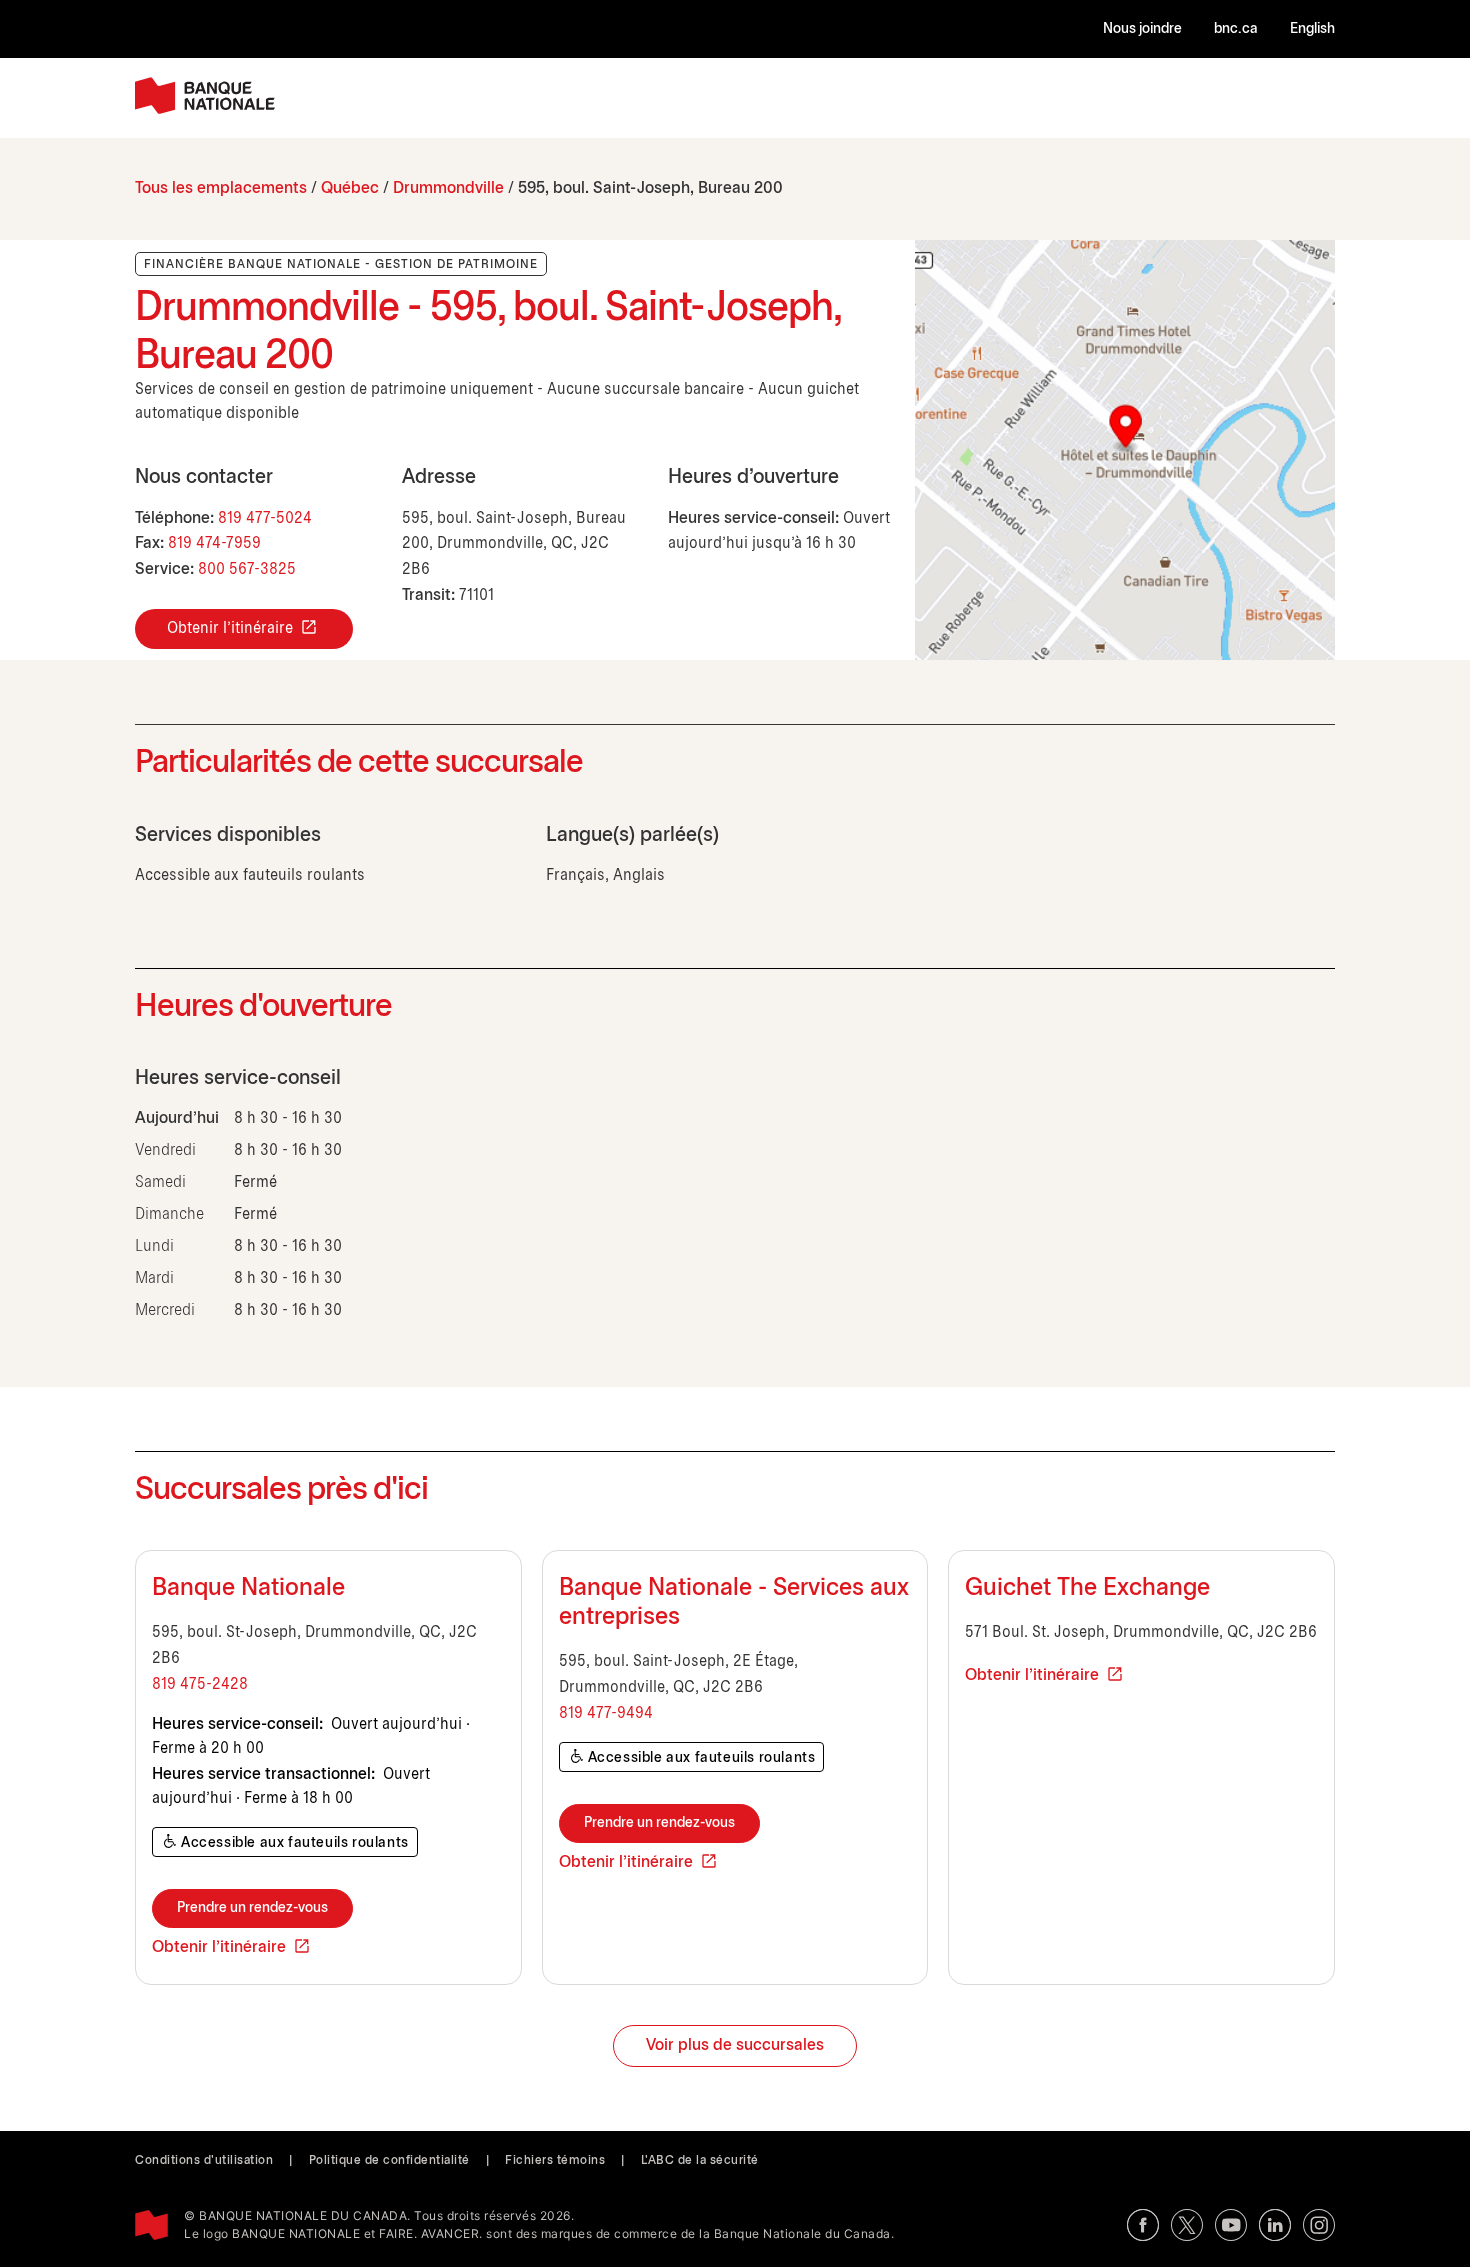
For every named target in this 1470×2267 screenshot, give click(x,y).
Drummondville (448, 188)
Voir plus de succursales (735, 2045)
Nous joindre (1142, 29)
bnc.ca (1236, 29)
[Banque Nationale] (205, 95)
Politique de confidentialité (389, 2160)
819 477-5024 (265, 518)
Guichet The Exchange (1087, 1589)
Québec (350, 188)
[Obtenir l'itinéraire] (1125, 450)
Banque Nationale (248, 1589)
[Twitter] (1187, 2225)
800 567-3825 (247, 569)
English (1312, 29)
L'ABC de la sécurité (700, 2160)
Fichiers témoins (555, 2160)
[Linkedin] (1275, 2225)
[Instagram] (1319, 2225)
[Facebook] (1143, 2225)
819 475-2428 (200, 1684)
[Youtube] (1231, 2225)
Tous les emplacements (221, 188)
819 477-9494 (606, 1713)
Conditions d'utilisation (204, 2160)
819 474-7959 (214, 543)
